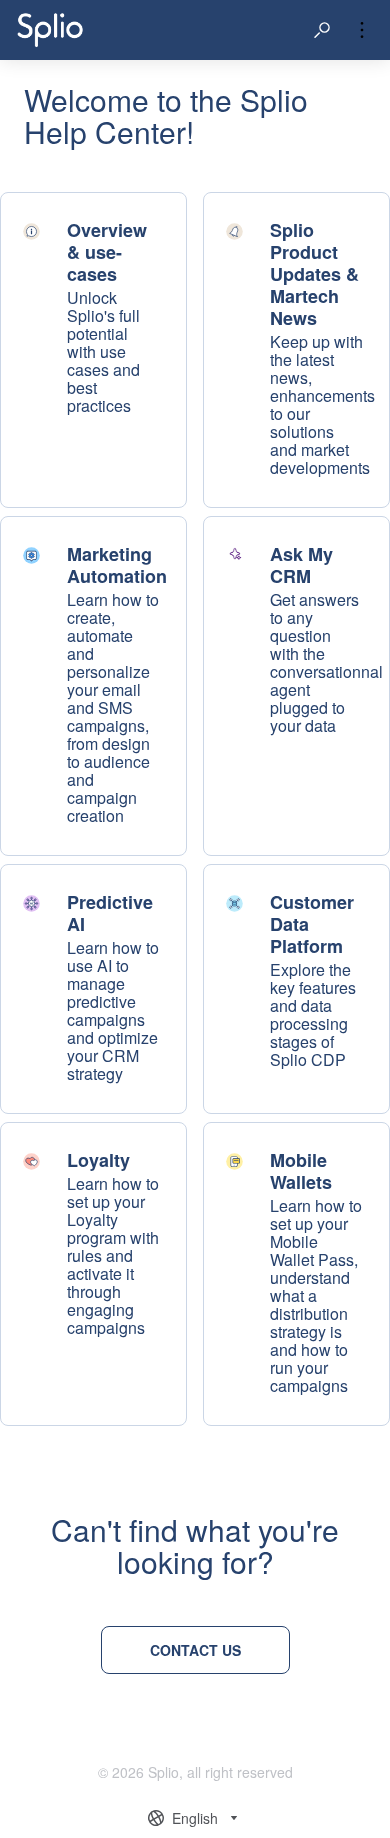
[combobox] (195, 1818)
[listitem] (93, 350)
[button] (322, 30)
